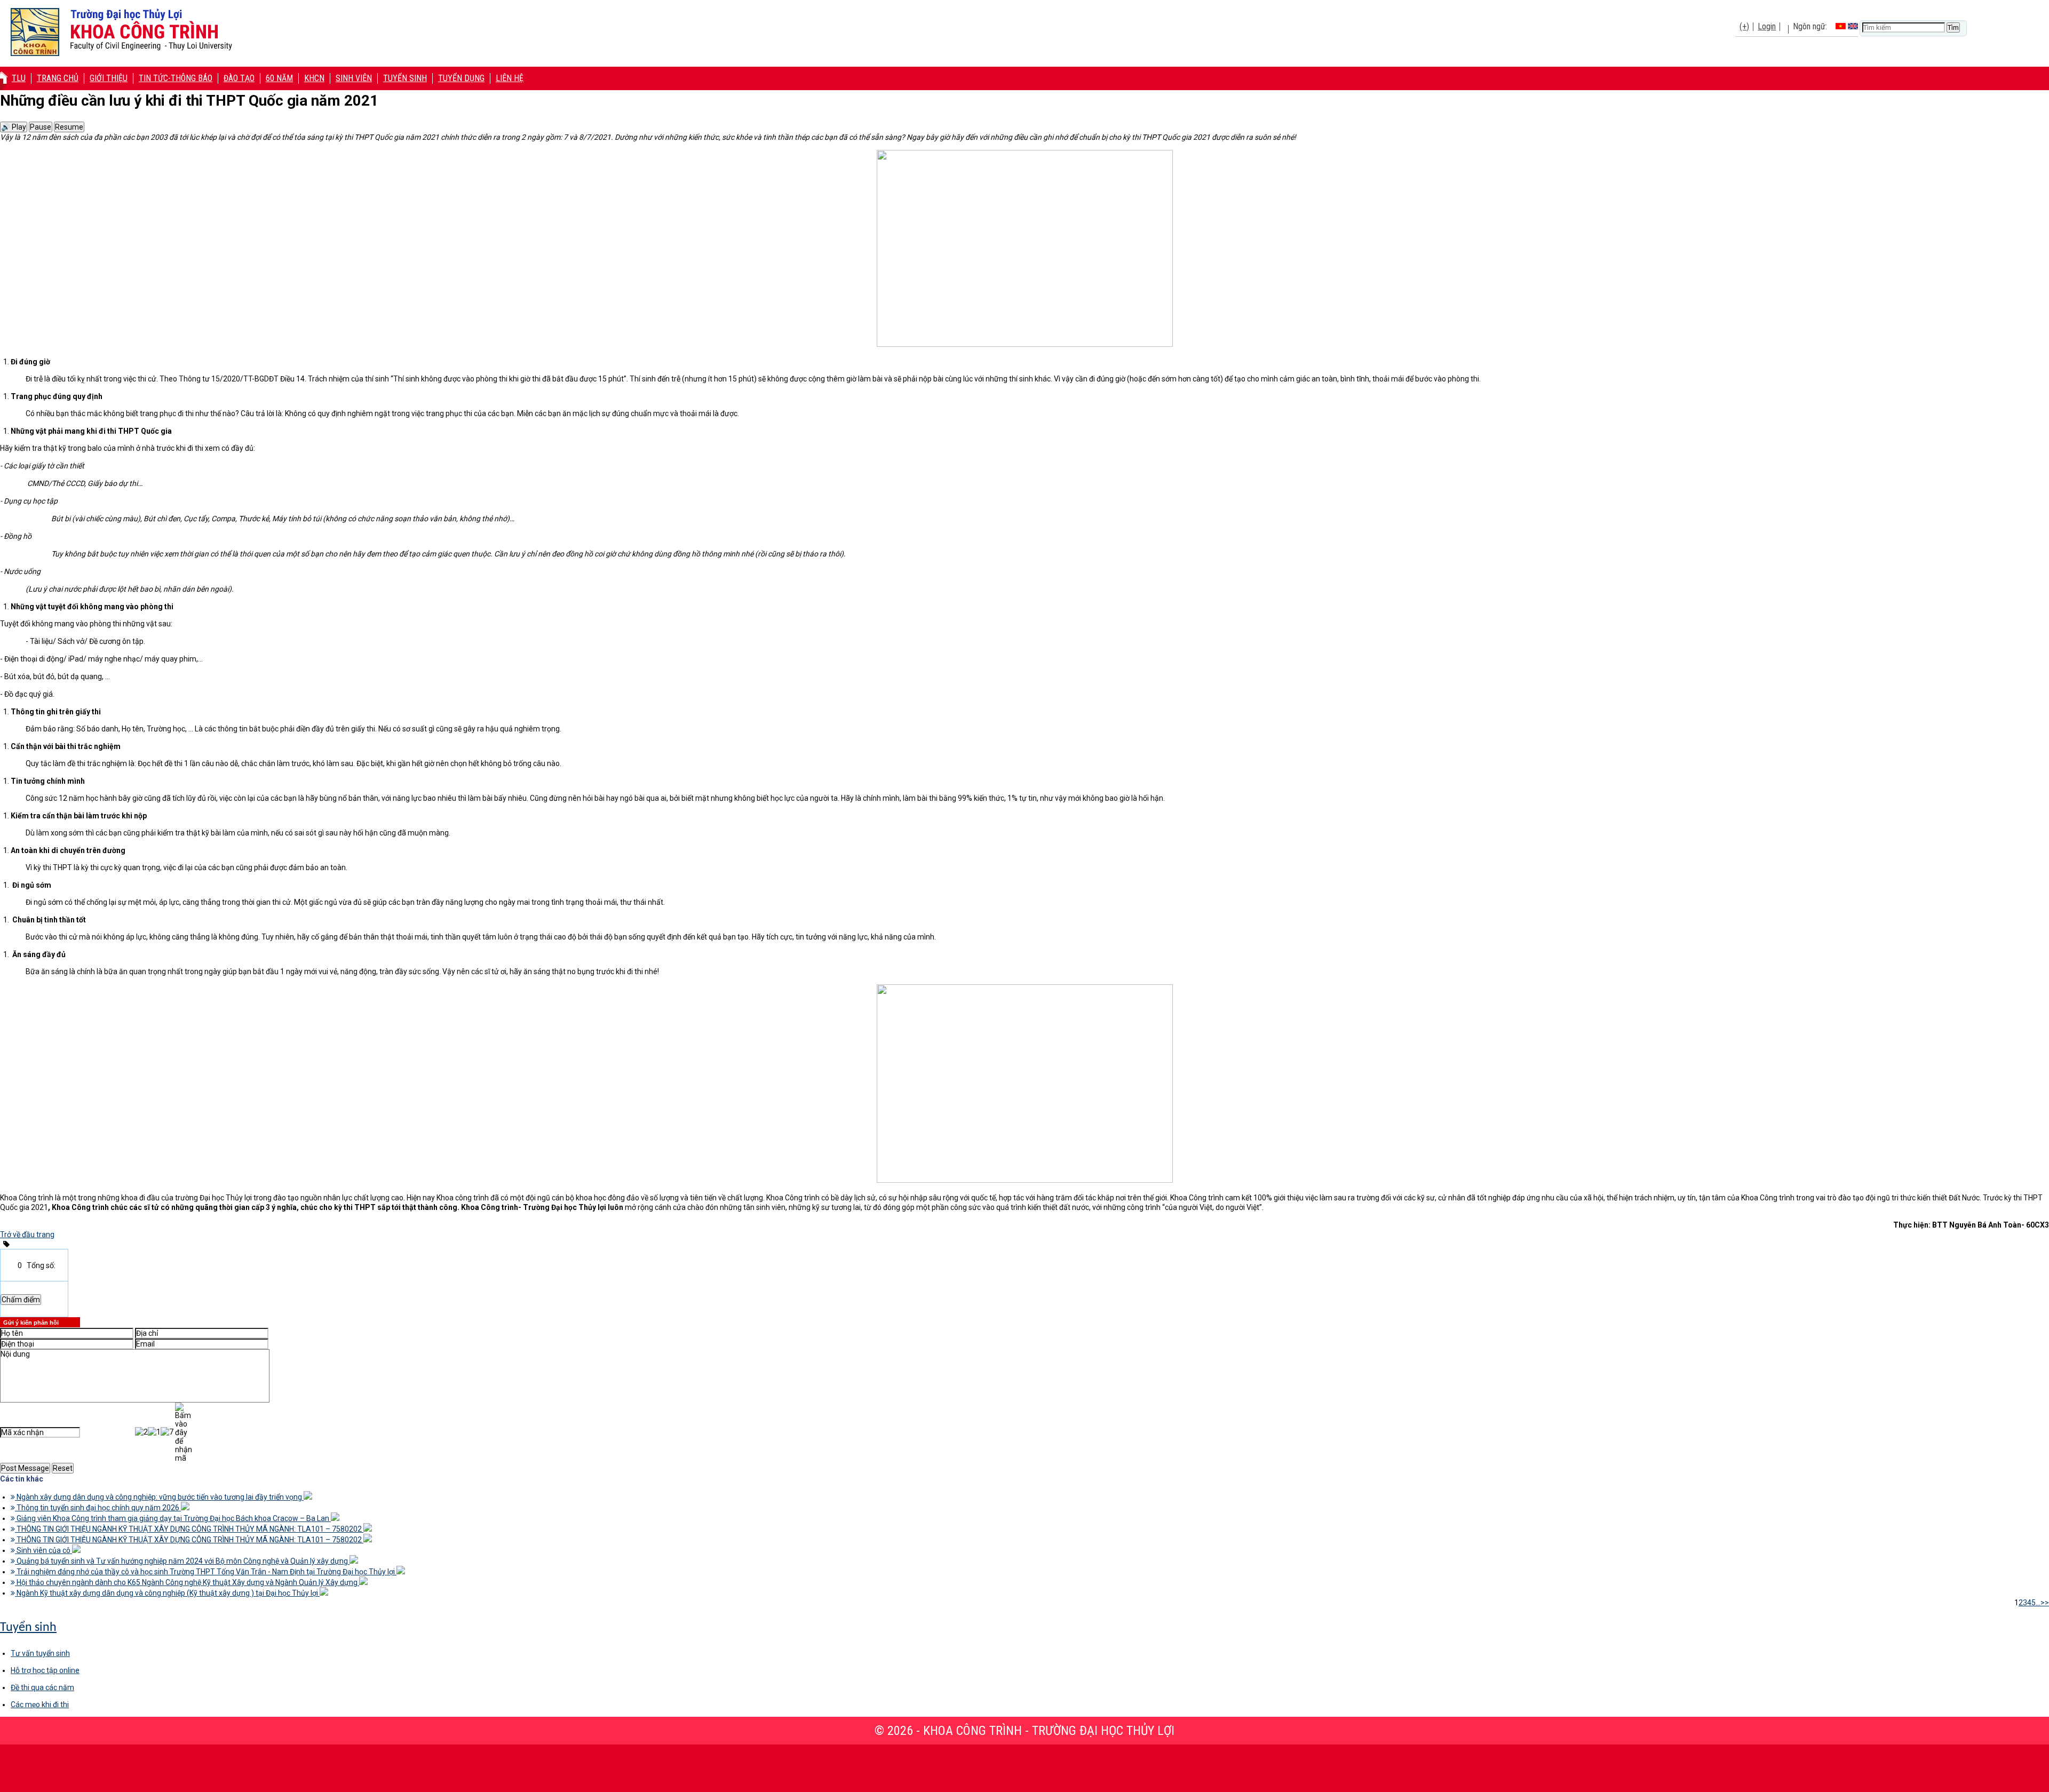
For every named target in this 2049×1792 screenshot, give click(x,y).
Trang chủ (58, 78)
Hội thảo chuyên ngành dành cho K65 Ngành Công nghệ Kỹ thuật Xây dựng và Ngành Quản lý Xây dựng (187, 1582)
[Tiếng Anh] (1853, 26)
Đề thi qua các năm (42, 1687)
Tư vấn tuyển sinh (40, 1653)
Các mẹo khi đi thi (40, 1705)
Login (1767, 26)
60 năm (279, 78)
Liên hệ (510, 78)
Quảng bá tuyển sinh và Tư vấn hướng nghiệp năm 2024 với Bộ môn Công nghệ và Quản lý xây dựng (182, 1561)
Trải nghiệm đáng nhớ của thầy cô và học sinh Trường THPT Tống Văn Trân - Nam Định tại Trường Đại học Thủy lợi (206, 1572)
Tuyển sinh (405, 78)
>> (2045, 1603)
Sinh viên (354, 78)
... (2038, 1603)
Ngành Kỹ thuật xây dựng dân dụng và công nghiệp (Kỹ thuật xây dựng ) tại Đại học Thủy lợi (167, 1593)
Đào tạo (239, 78)
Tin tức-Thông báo (176, 78)
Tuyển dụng (461, 78)
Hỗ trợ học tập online (45, 1670)
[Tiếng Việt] (1841, 26)
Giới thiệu (109, 78)
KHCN (314, 78)
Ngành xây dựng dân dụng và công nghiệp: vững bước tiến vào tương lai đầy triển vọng (159, 1497)
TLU (19, 78)
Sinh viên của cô (43, 1550)
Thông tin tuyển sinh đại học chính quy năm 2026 (98, 1508)
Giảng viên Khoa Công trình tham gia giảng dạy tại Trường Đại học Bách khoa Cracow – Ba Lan (173, 1518)
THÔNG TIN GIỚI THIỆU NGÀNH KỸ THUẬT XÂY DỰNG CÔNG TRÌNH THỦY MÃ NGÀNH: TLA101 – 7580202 (189, 1529)
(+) (1744, 26)
